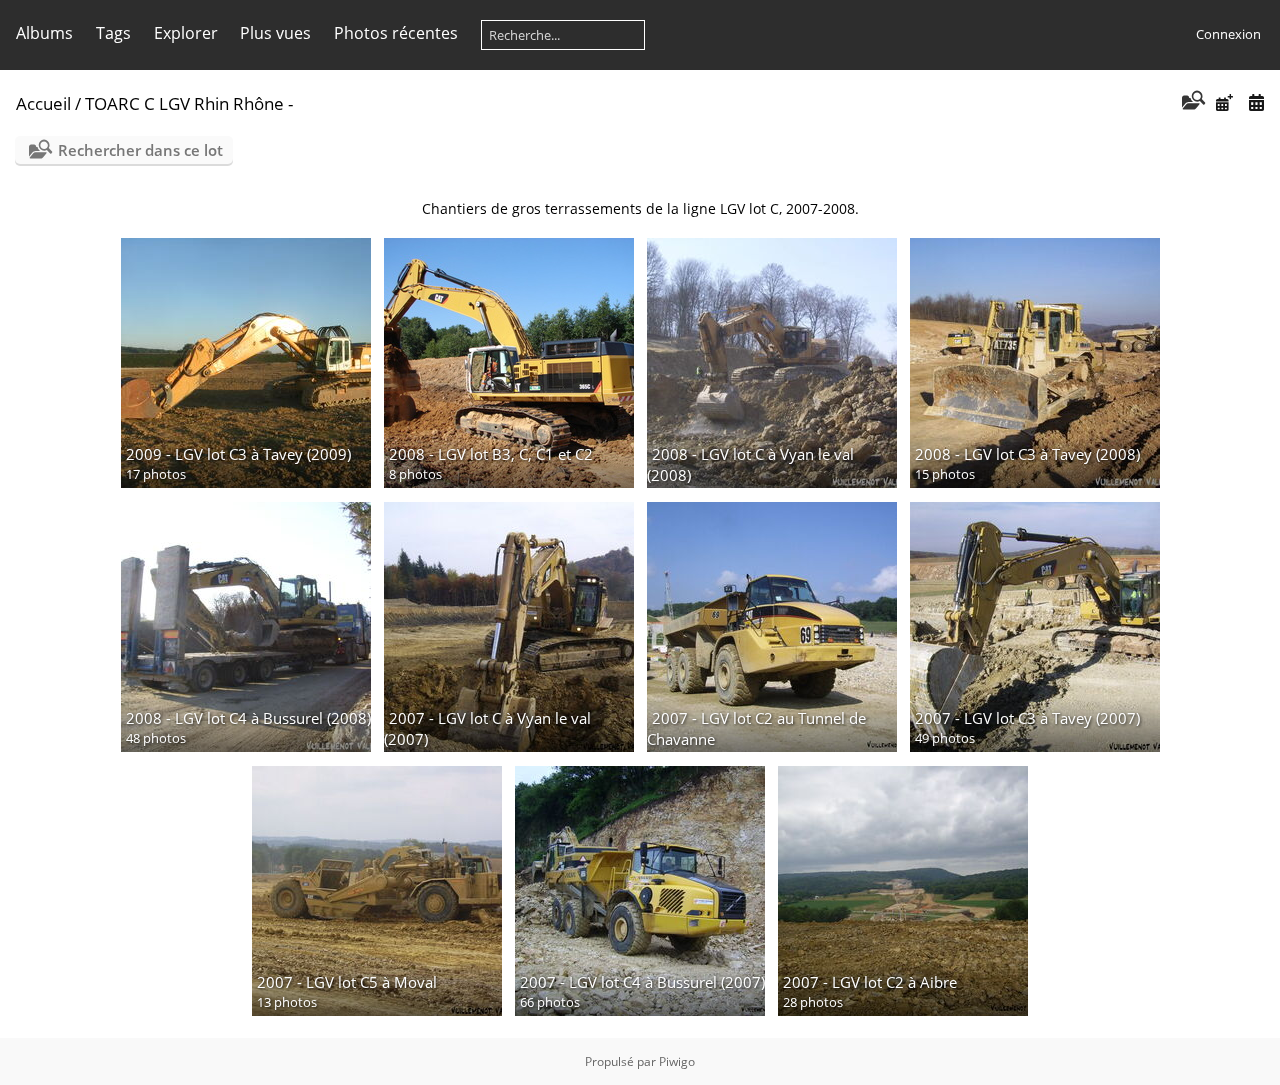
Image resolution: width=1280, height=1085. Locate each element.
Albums (44, 33)
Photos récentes (396, 33)
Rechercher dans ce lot (140, 150)
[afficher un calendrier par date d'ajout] (1224, 102)
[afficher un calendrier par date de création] (1256, 102)
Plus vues (275, 33)
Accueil (43, 103)
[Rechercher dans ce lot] (1191, 102)
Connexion (1228, 34)
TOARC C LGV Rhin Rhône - (189, 103)
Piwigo (677, 1061)
